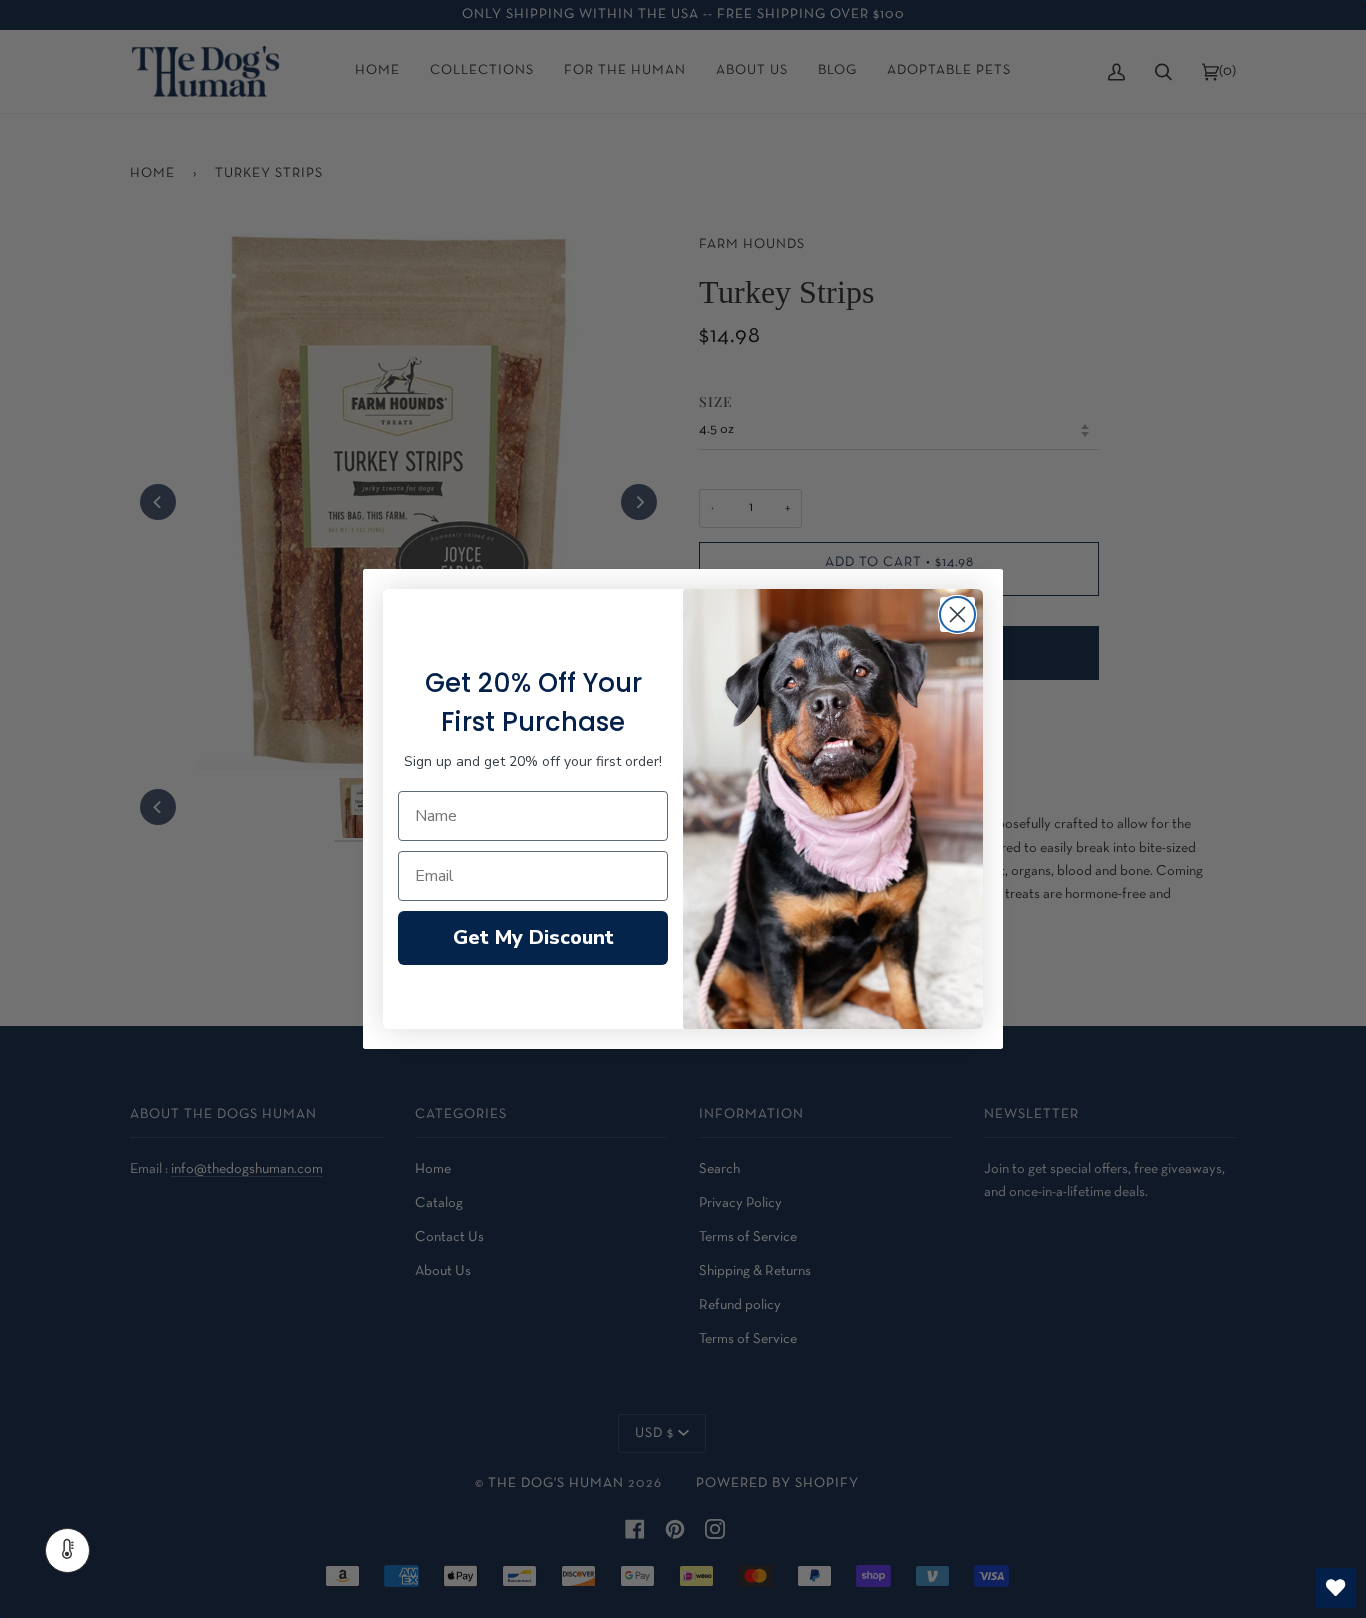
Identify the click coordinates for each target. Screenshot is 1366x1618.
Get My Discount (533, 937)
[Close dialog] (957, 614)
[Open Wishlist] (1336, 1588)
